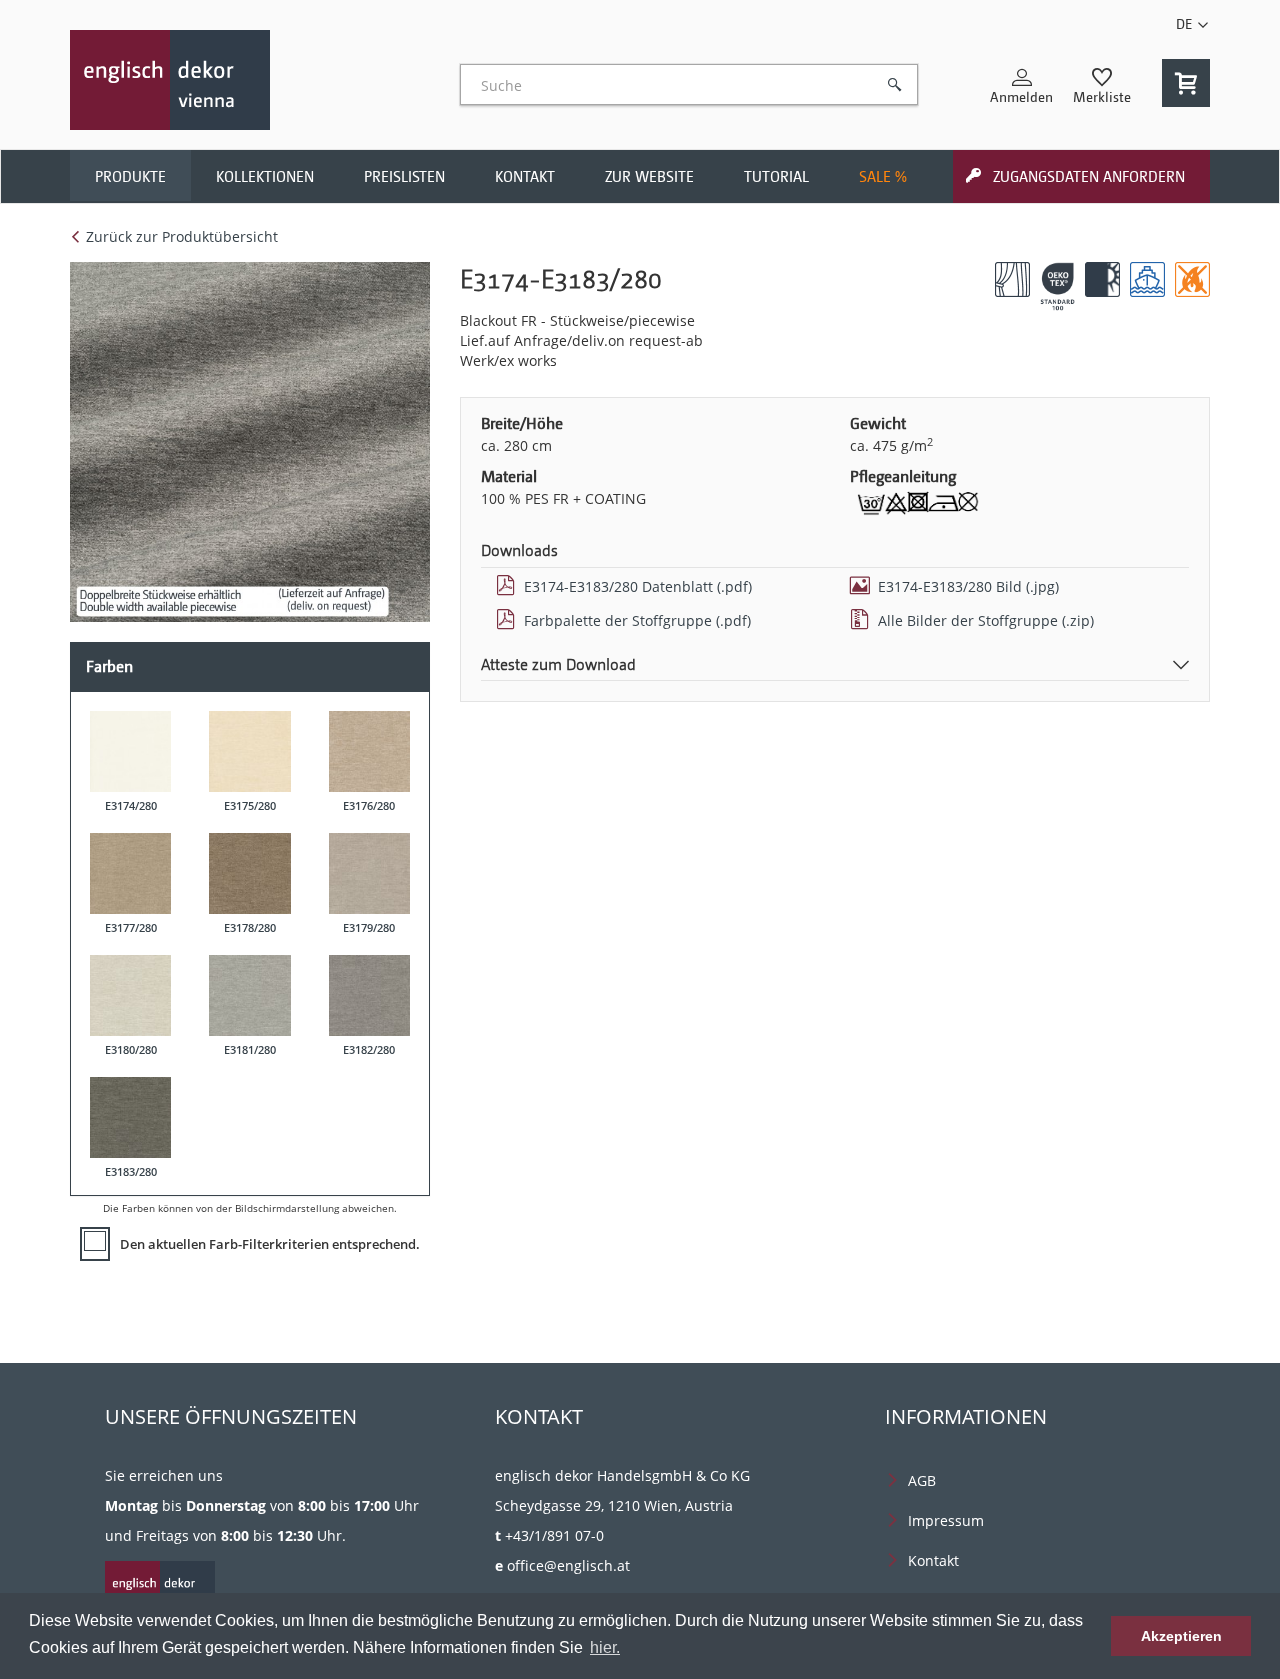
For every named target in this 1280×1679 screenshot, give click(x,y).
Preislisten (404, 177)
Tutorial (776, 177)
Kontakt (525, 177)
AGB (922, 1480)
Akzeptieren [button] (1181, 1636)
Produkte (130, 177)
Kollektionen (265, 177)
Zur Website (649, 177)
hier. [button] (605, 1647)
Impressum (946, 1520)
